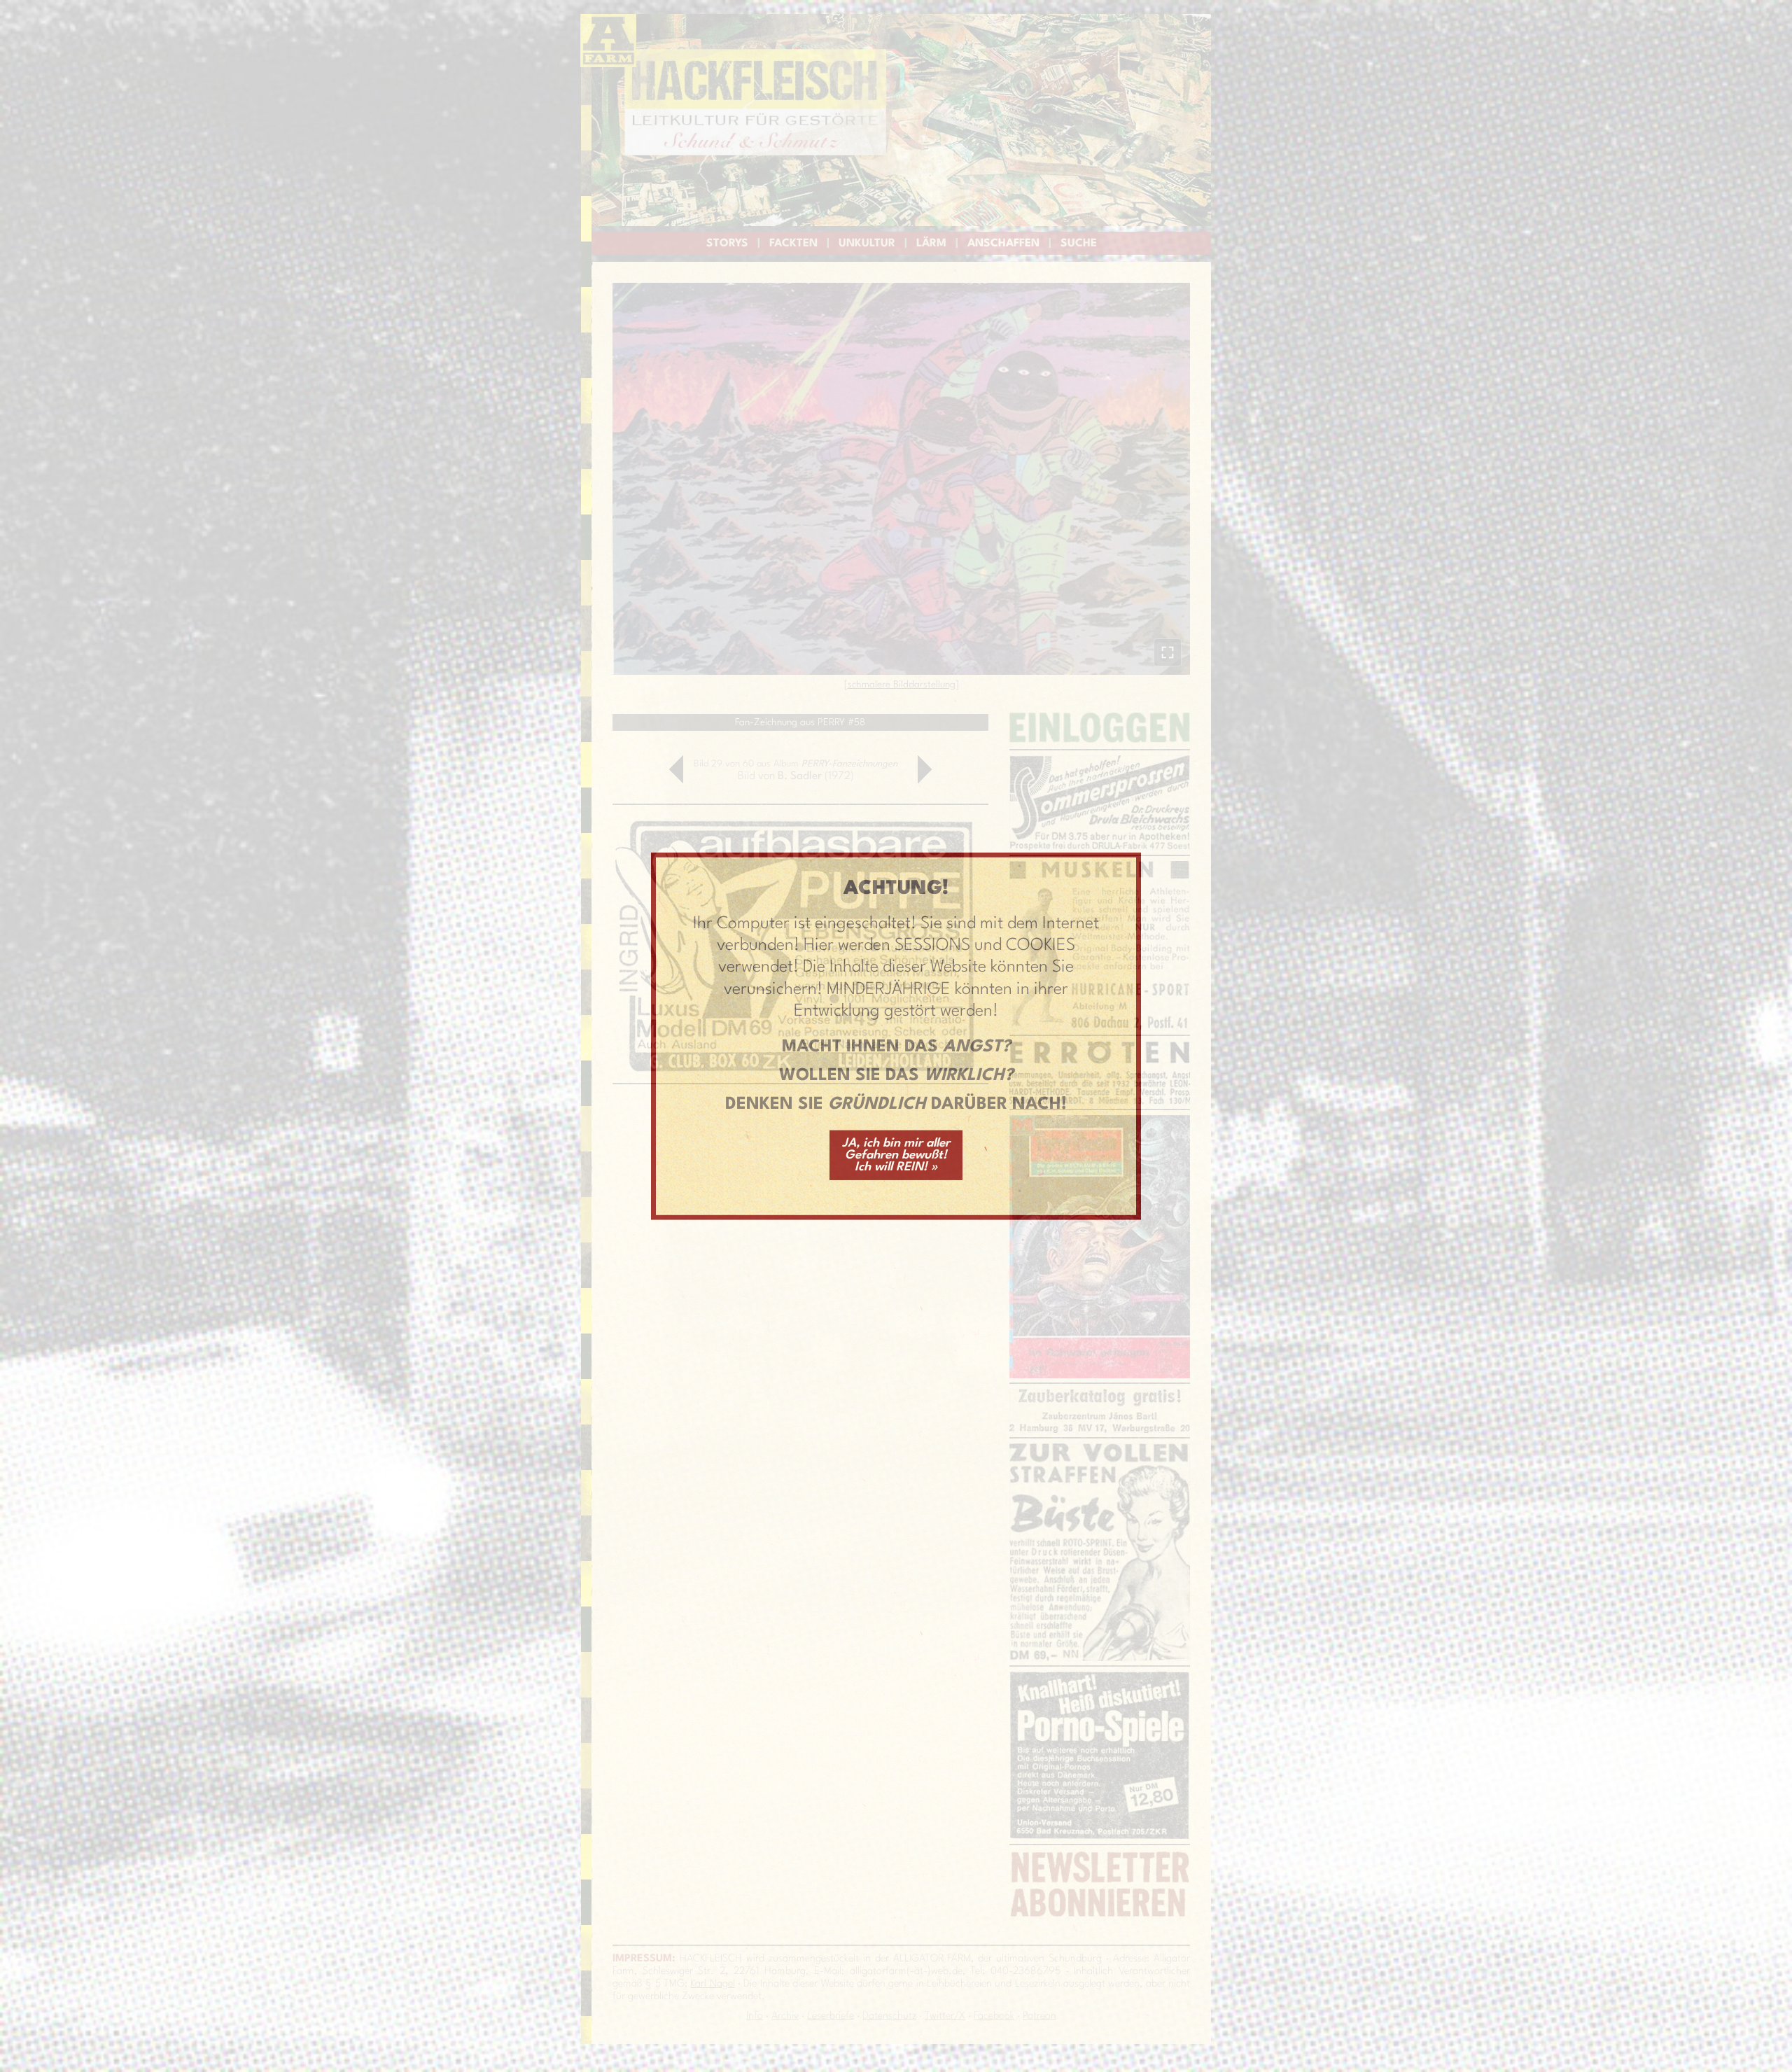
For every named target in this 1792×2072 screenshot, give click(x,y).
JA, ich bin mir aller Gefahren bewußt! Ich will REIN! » (896, 1155)
